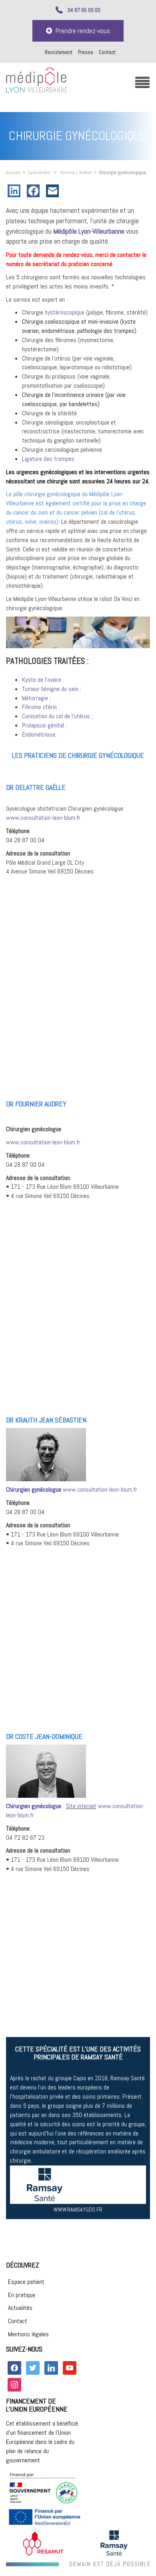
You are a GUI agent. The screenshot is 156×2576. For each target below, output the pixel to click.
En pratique (22, 2295)
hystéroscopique (64, 312)
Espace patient (26, 2282)
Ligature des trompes (48, 459)
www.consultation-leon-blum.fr (43, 818)
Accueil (13, 172)
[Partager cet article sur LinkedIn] (16, 191)
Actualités (20, 2308)
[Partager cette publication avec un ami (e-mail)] (54, 191)
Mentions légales (28, 2334)
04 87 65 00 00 (84, 10)
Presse (86, 52)
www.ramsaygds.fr (78, 2209)
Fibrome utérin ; (41, 707)
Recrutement (59, 52)
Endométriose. (39, 734)
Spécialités (39, 172)
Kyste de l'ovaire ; (43, 680)
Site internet (81, 1806)
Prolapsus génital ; (44, 725)
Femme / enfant (76, 172)
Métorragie (35, 698)
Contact (107, 52)
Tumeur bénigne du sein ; (52, 689)
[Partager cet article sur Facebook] (35, 191)
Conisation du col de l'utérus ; (57, 716)
